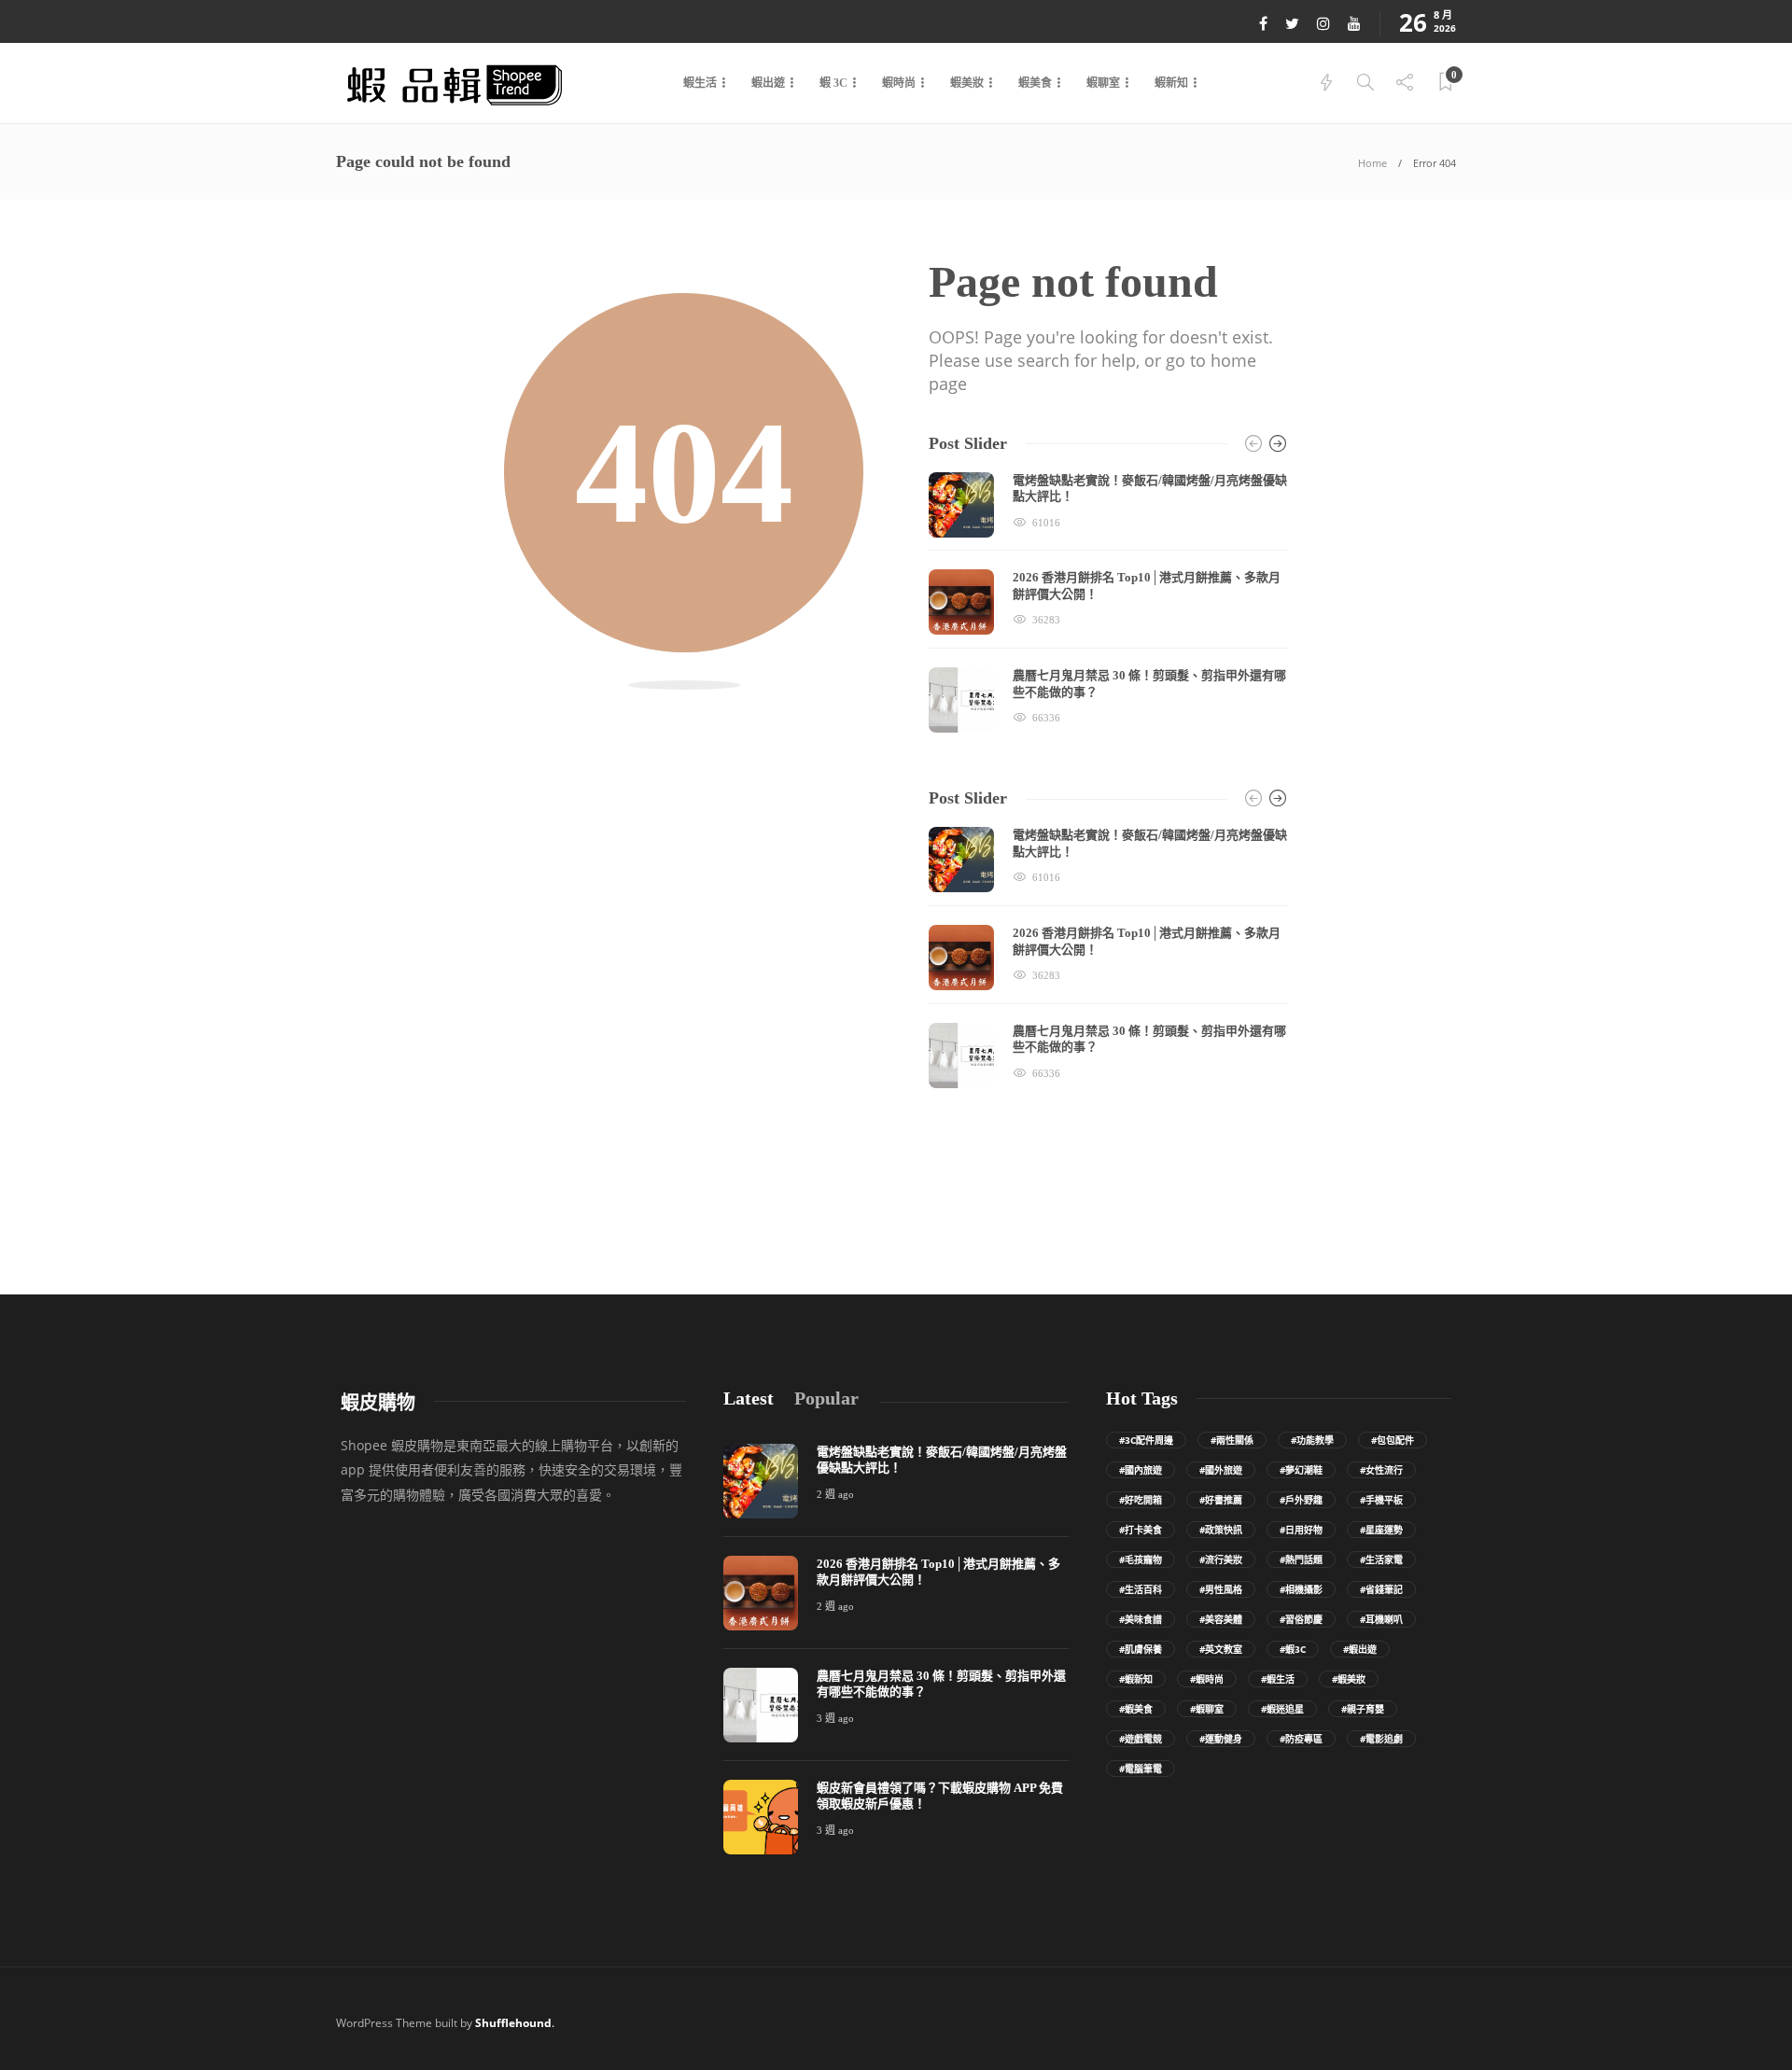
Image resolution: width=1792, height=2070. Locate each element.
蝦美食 (1035, 83)
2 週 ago (835, 1494)
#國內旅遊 (1141, 1470)
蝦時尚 (899, 83)
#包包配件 (1393, 1440)
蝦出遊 (768, 83)
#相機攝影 (1301, 1589)
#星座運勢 (1381, 1530)
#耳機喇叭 (1381, 1619)
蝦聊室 (1103, 83)
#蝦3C (1293, 1649)
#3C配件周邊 (1146, 1440)
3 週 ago (835, 1718)
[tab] (749, 1399)
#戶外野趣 (1301, 1500)
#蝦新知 (1136, 1679)
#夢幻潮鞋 (1301, 1470)
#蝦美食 (1136, 1709)
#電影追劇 (1381, 1739)
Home (1372, 163)
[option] (1108, 603)
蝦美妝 (967, 83)
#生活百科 (1141, 1589)
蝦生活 (700, 83)
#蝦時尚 (1207, 1679)
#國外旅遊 (1221, 1470)
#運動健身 (1221, 1739)
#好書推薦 (1221, 1500)
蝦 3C (833, 83)
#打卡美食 (1141, 1530)
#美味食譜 (1141, 1619)
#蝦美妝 (1349, 1679)
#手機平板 (1381, 1500)
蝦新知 (1171, 83)
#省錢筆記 (1381, 1589)
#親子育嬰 (1363, 1709)
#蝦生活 (1278, 1679)
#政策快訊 (1221, 1530)
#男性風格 (1221, 1589)
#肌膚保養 (1141, 1649)
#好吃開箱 (1141, 1500)
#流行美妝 (1221, 1559)
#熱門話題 (1301, 1559)
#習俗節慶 (1301, 1619)
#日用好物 (1301, 1530)
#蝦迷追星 (1282, 1709)
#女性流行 (1381, 1470)
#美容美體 (1221, 1619)
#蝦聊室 (1207, 1709)
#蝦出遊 (1360, 1649)
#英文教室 (1221, 1649)
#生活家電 (1381, 1559)
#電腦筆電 (1141, 1769)
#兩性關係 (1232, 1440)
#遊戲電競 (1141, 1739)
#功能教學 (1312, 1440)
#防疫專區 (1301, 1739)
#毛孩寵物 (1141, 1559)
